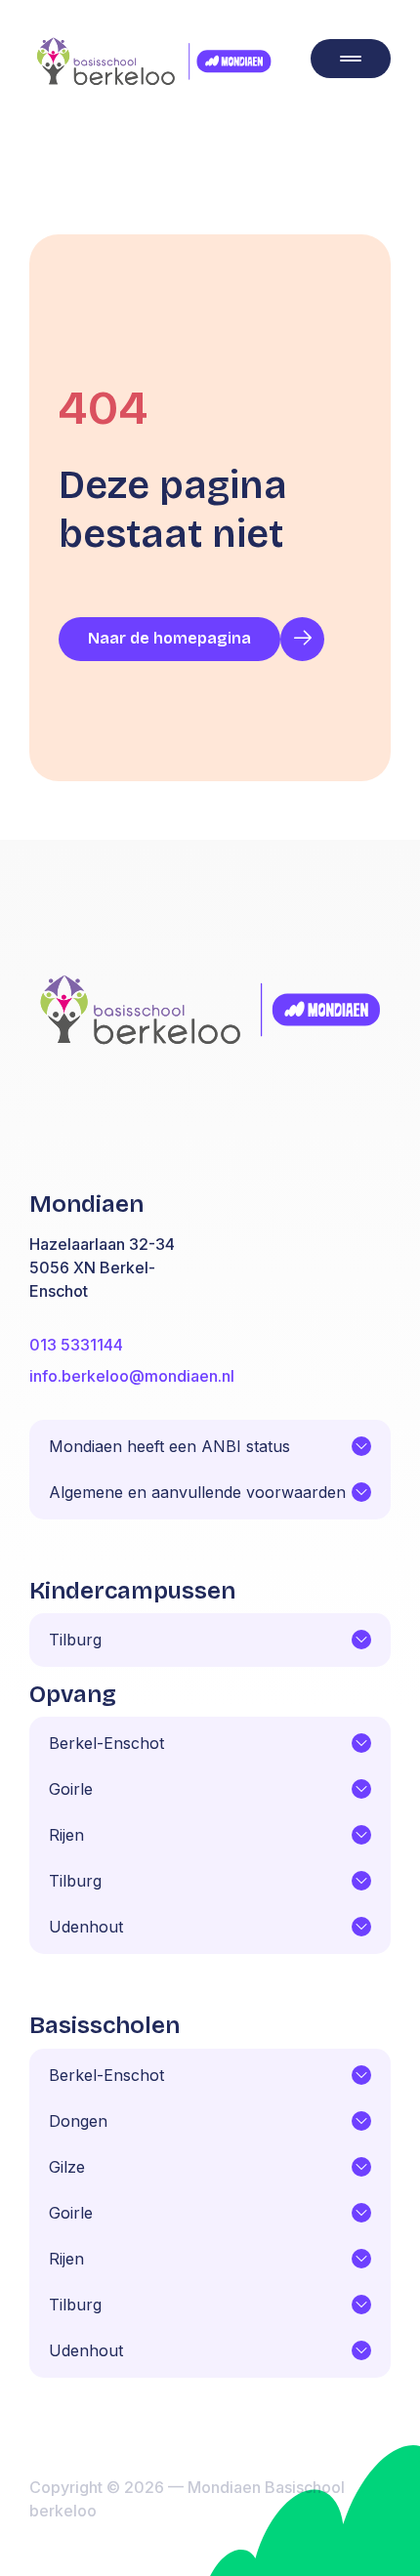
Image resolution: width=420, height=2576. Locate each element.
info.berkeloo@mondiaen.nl (132, 1376)
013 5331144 (76, 1345)
